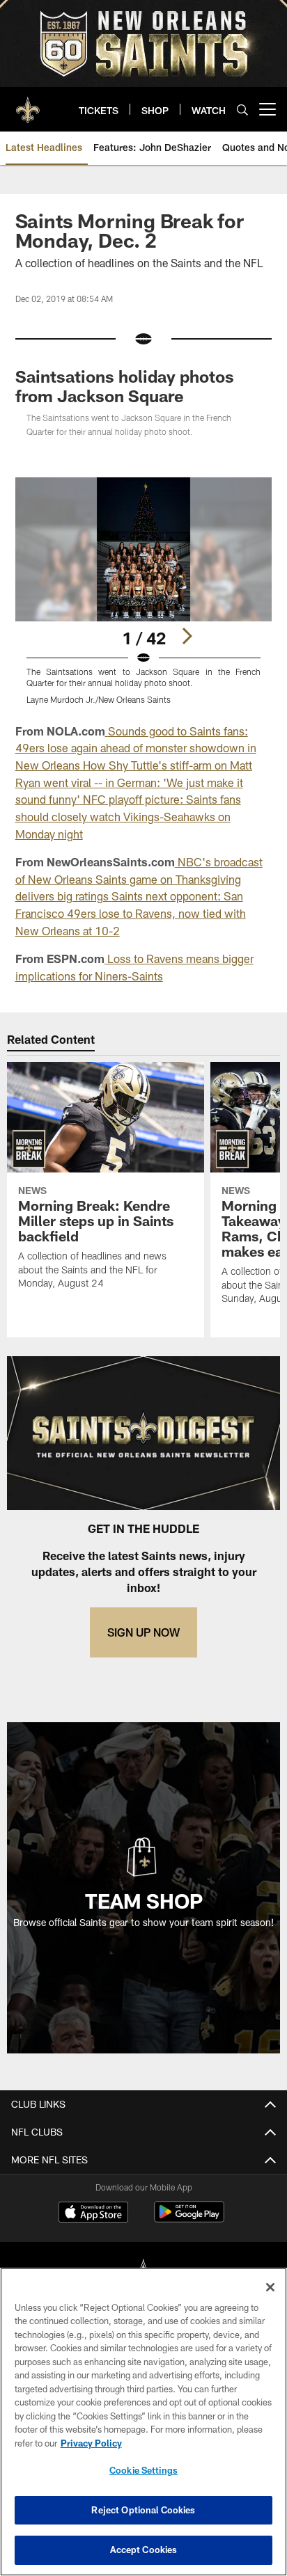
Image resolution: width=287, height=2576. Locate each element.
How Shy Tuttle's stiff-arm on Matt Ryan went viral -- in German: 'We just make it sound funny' (134, 782)
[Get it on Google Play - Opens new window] (189, 2219)
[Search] (242, 110)
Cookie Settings (143, 2470)
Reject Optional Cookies (143, 2510)
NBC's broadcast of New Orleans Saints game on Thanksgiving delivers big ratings (139, 879)
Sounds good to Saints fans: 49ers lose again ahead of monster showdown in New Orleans (136, 748)
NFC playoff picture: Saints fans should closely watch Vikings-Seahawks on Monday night (128, 816)
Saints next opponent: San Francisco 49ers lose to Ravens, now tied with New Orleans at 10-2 (131, 913)
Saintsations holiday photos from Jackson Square (125, 386)
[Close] (270, 2287)
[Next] (187, 636)
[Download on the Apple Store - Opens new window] (93, 2213)
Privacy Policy (91, 2443)
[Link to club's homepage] (28, 104)
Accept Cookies (144, 2550)
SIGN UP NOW (143, 1632)
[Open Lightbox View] (144, 591)
